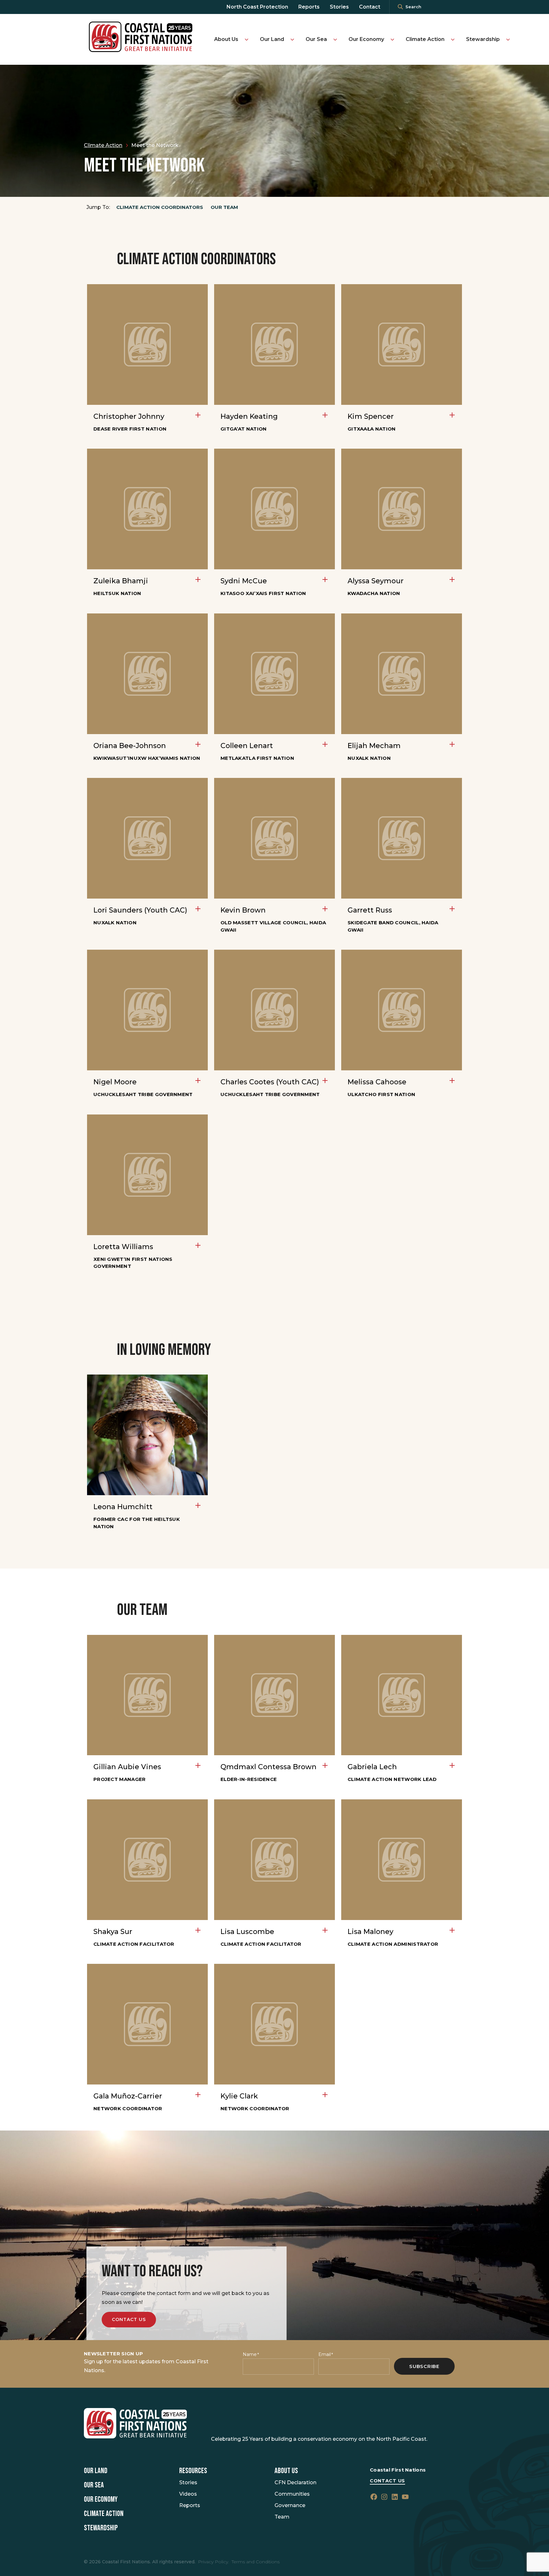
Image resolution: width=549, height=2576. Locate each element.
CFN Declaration (295, 2482)
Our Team (224, 207)
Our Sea (316, 39)
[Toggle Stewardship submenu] (508, 39)
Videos (188, 2494)
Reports (309, 7)
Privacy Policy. (213, 2562)
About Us (226, 39)
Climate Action (425, 39)
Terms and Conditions (256, 2562)
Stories (339, 7)
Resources (193, 2471)
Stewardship (483, 39)
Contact (370, 7)
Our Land (272, 39)
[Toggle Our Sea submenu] (335, 39)
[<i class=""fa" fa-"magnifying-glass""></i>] (400, 7)
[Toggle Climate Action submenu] (453, 39)
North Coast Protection (257, 7)
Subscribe (424, 2366)
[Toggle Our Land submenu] (292, 39)
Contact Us (129, 2319)
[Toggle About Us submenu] (247, 39)
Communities (292, 2494)
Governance (290, 2505)
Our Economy (366, 39)
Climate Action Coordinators (160, 207)
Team (282, 2517)
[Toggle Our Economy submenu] (392, 39)
